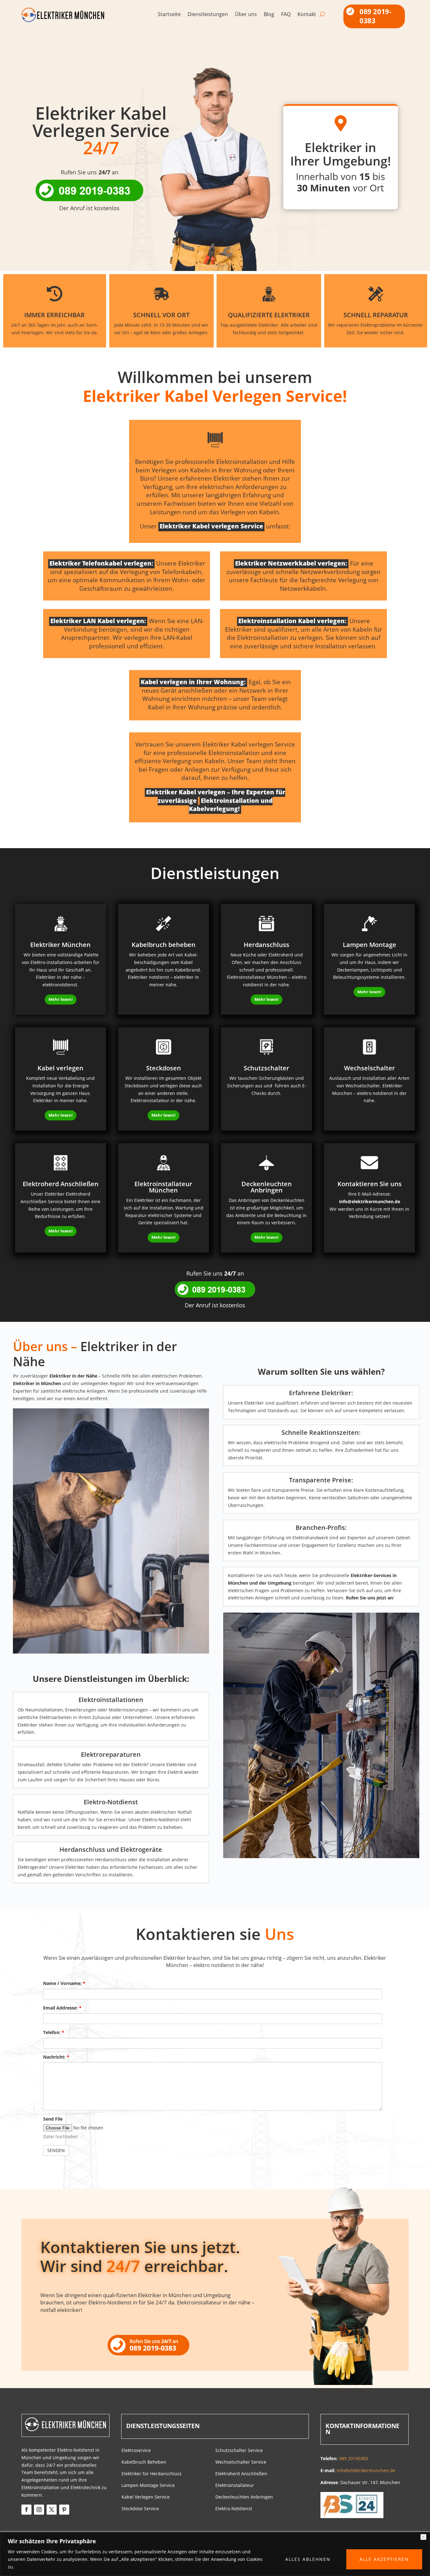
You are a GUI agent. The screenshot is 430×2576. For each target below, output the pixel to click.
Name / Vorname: (64, 1983)
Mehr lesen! (61, 999)
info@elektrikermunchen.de (370, 1201)
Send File (53, 2119)
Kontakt (307, 15)
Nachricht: (56, 2057)
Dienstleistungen (208, 15)
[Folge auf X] (52, 2510)
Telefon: (54, 2032)
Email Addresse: (62, 2008)
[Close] (423, 2537)
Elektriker (254, 1403)
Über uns (246, 15)
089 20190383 (354, 2458)
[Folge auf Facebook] (26, 2510)
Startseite (169, 15)
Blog (269, 15)
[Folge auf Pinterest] (64, 2510)
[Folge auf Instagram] (39, 2510)
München (180, 2295)
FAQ (286, 15)
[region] (215, 2554)
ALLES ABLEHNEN (308, 2559)
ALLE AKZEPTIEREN (384, 2559)
